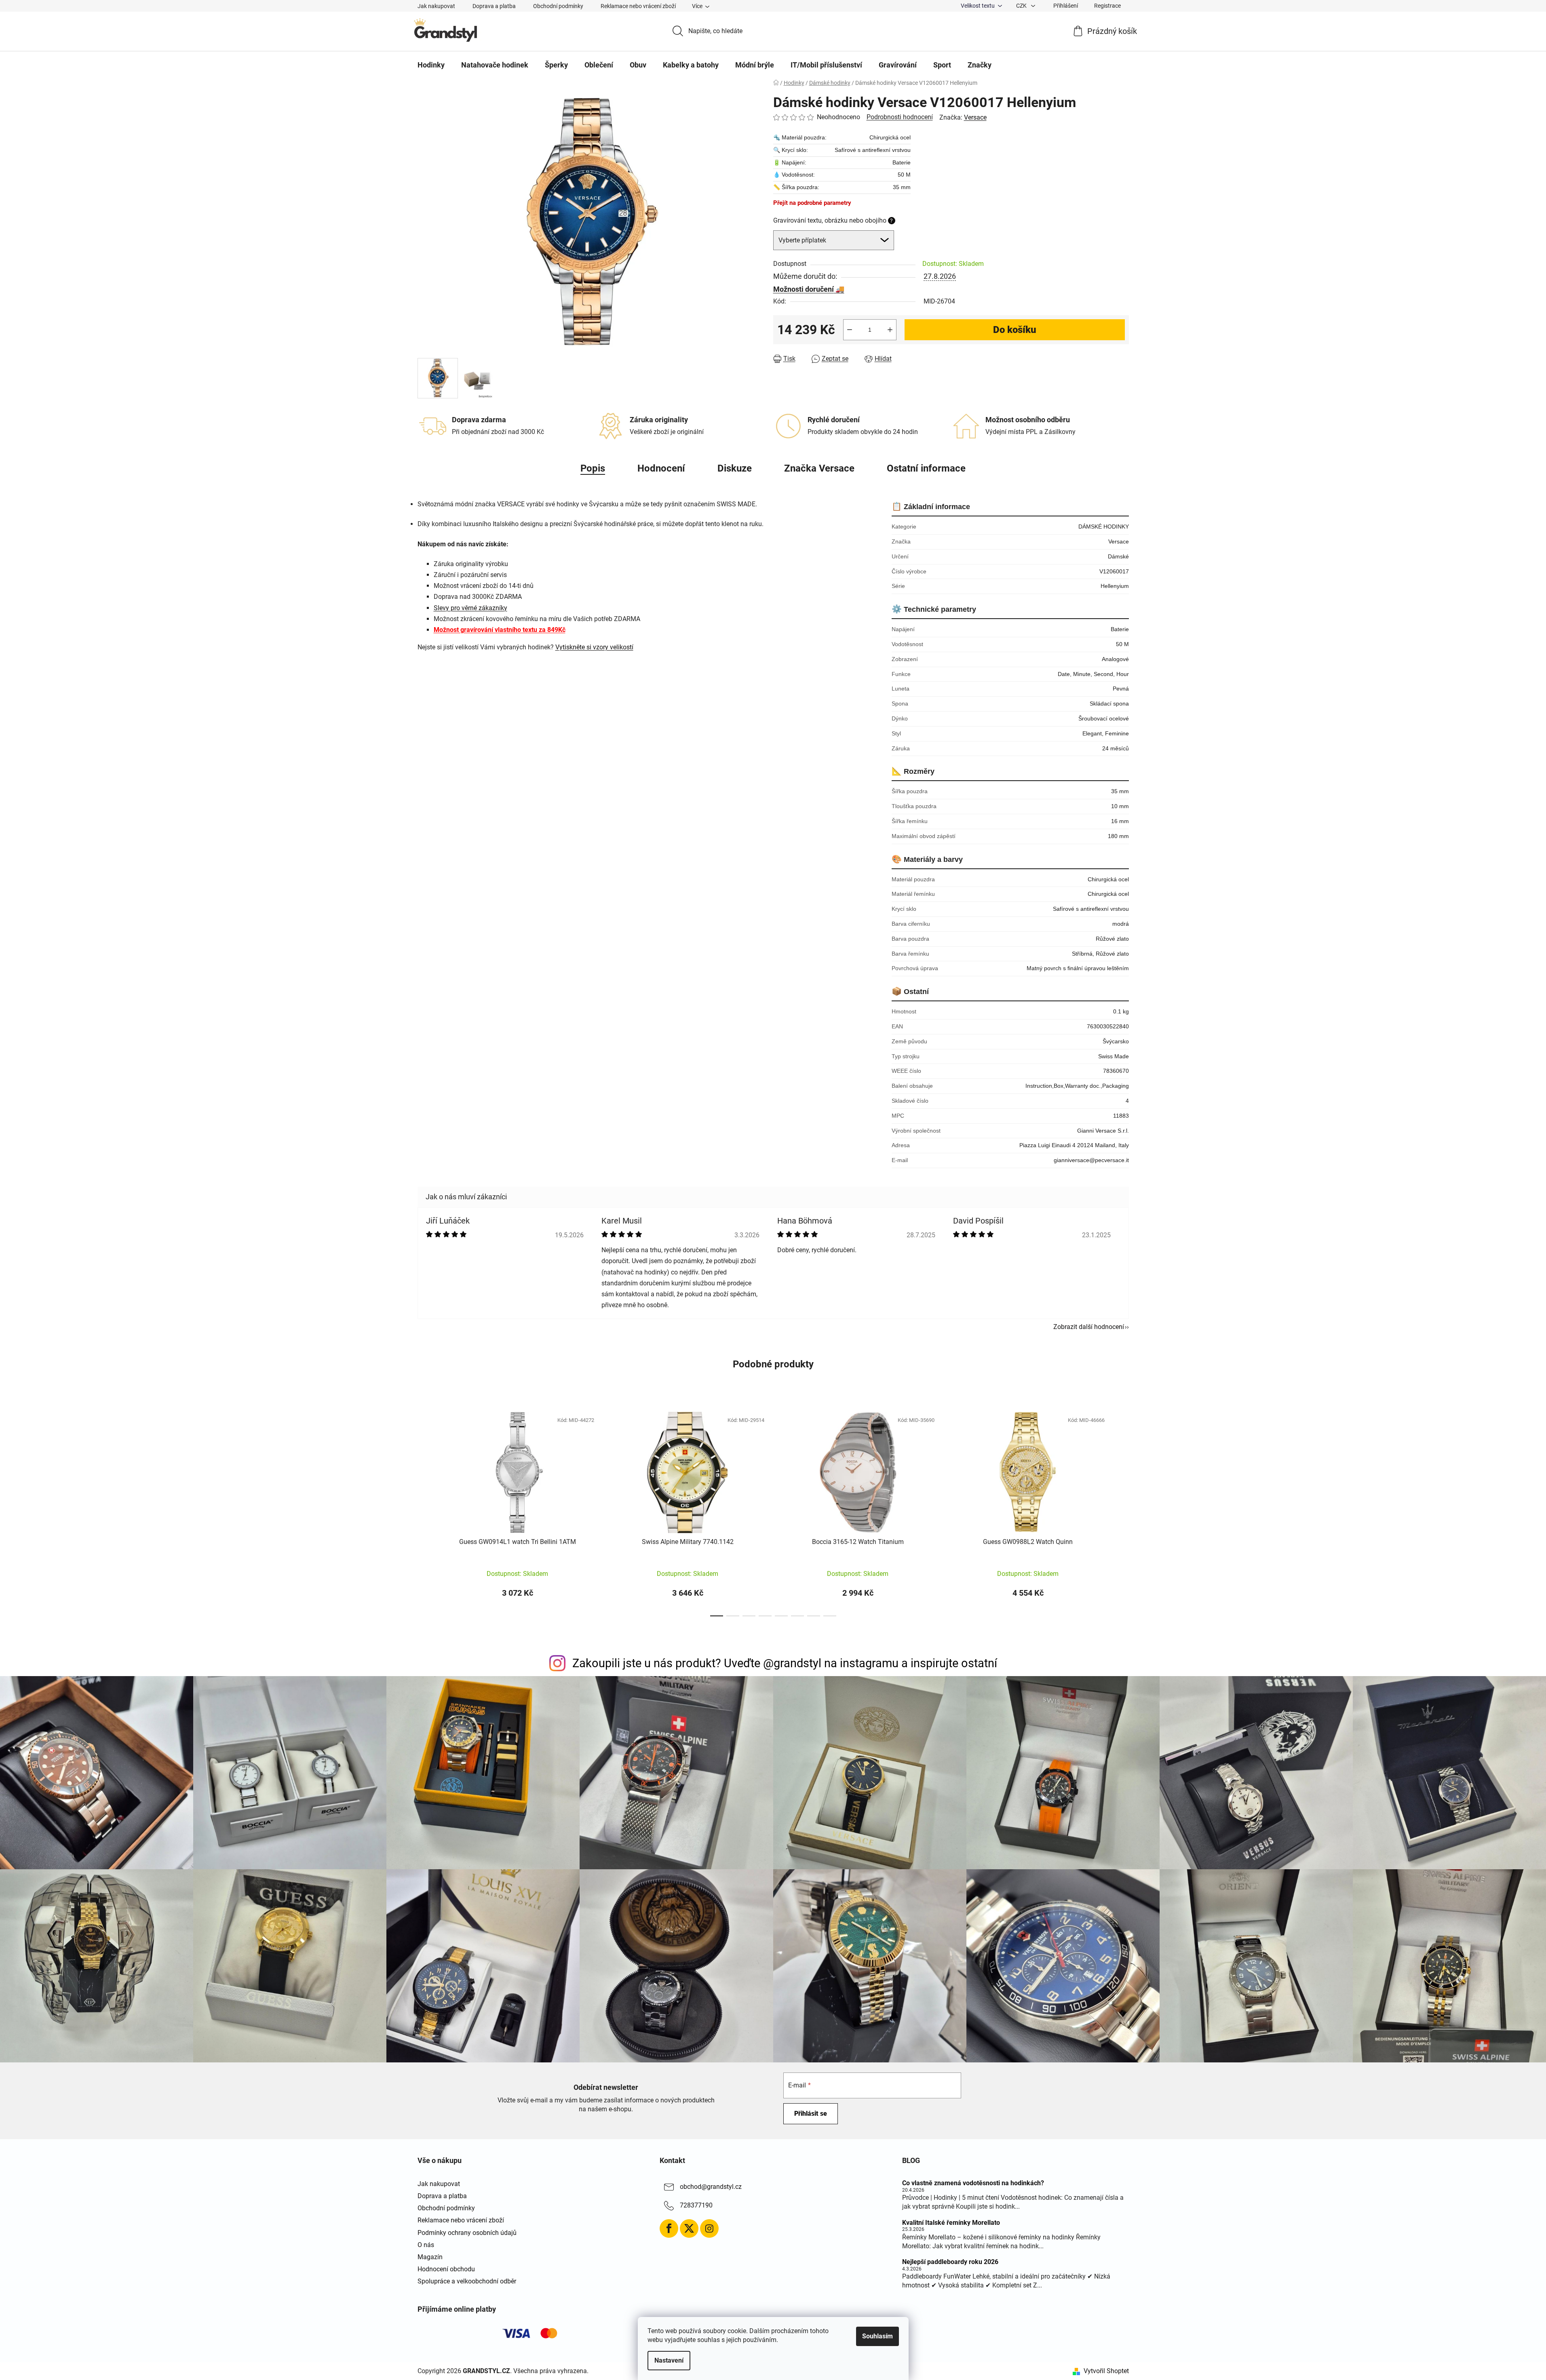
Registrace (1107, 6)
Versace (975, 117)
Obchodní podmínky (558, 6)
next (1122, 1512)
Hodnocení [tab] (661, 468)
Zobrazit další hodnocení (1089, 1327)
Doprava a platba (494, 6)
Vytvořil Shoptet (1106, 2371)
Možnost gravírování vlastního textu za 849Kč (500, 630)
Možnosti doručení (804, 289)
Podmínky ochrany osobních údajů (467, 2233)
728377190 (696, 2205)
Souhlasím (877, 2336)
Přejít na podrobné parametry (812, 203)
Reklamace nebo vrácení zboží (638, 6)
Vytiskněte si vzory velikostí (594, 647)
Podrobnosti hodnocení (900, 117)
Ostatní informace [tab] (926, 468)
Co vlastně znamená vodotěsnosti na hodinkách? (973, 2183)
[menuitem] (431, 65)
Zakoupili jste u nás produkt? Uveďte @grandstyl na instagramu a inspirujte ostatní (785, 1663)
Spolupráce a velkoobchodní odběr (467, 2281)
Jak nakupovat (436, 6)
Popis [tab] (593, 468)
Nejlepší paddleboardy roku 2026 (950, 2262)
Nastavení (669, 2360)
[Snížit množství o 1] (850, 330)
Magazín (430, 2257)
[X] (689, 2228)
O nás (426, 2245)
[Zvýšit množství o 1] (890, 330)
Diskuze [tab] (735, 468)
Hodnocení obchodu (446, 2269)
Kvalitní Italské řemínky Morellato (951, 2223)
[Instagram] (709, 2228)
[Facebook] (669, 2228)
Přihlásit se (811, 2114)
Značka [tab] (819, 468)
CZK (1022, 6)
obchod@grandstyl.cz (711, 2187)
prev (424, 1512)
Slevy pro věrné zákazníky (470, 608)
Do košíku (1015, 330)
